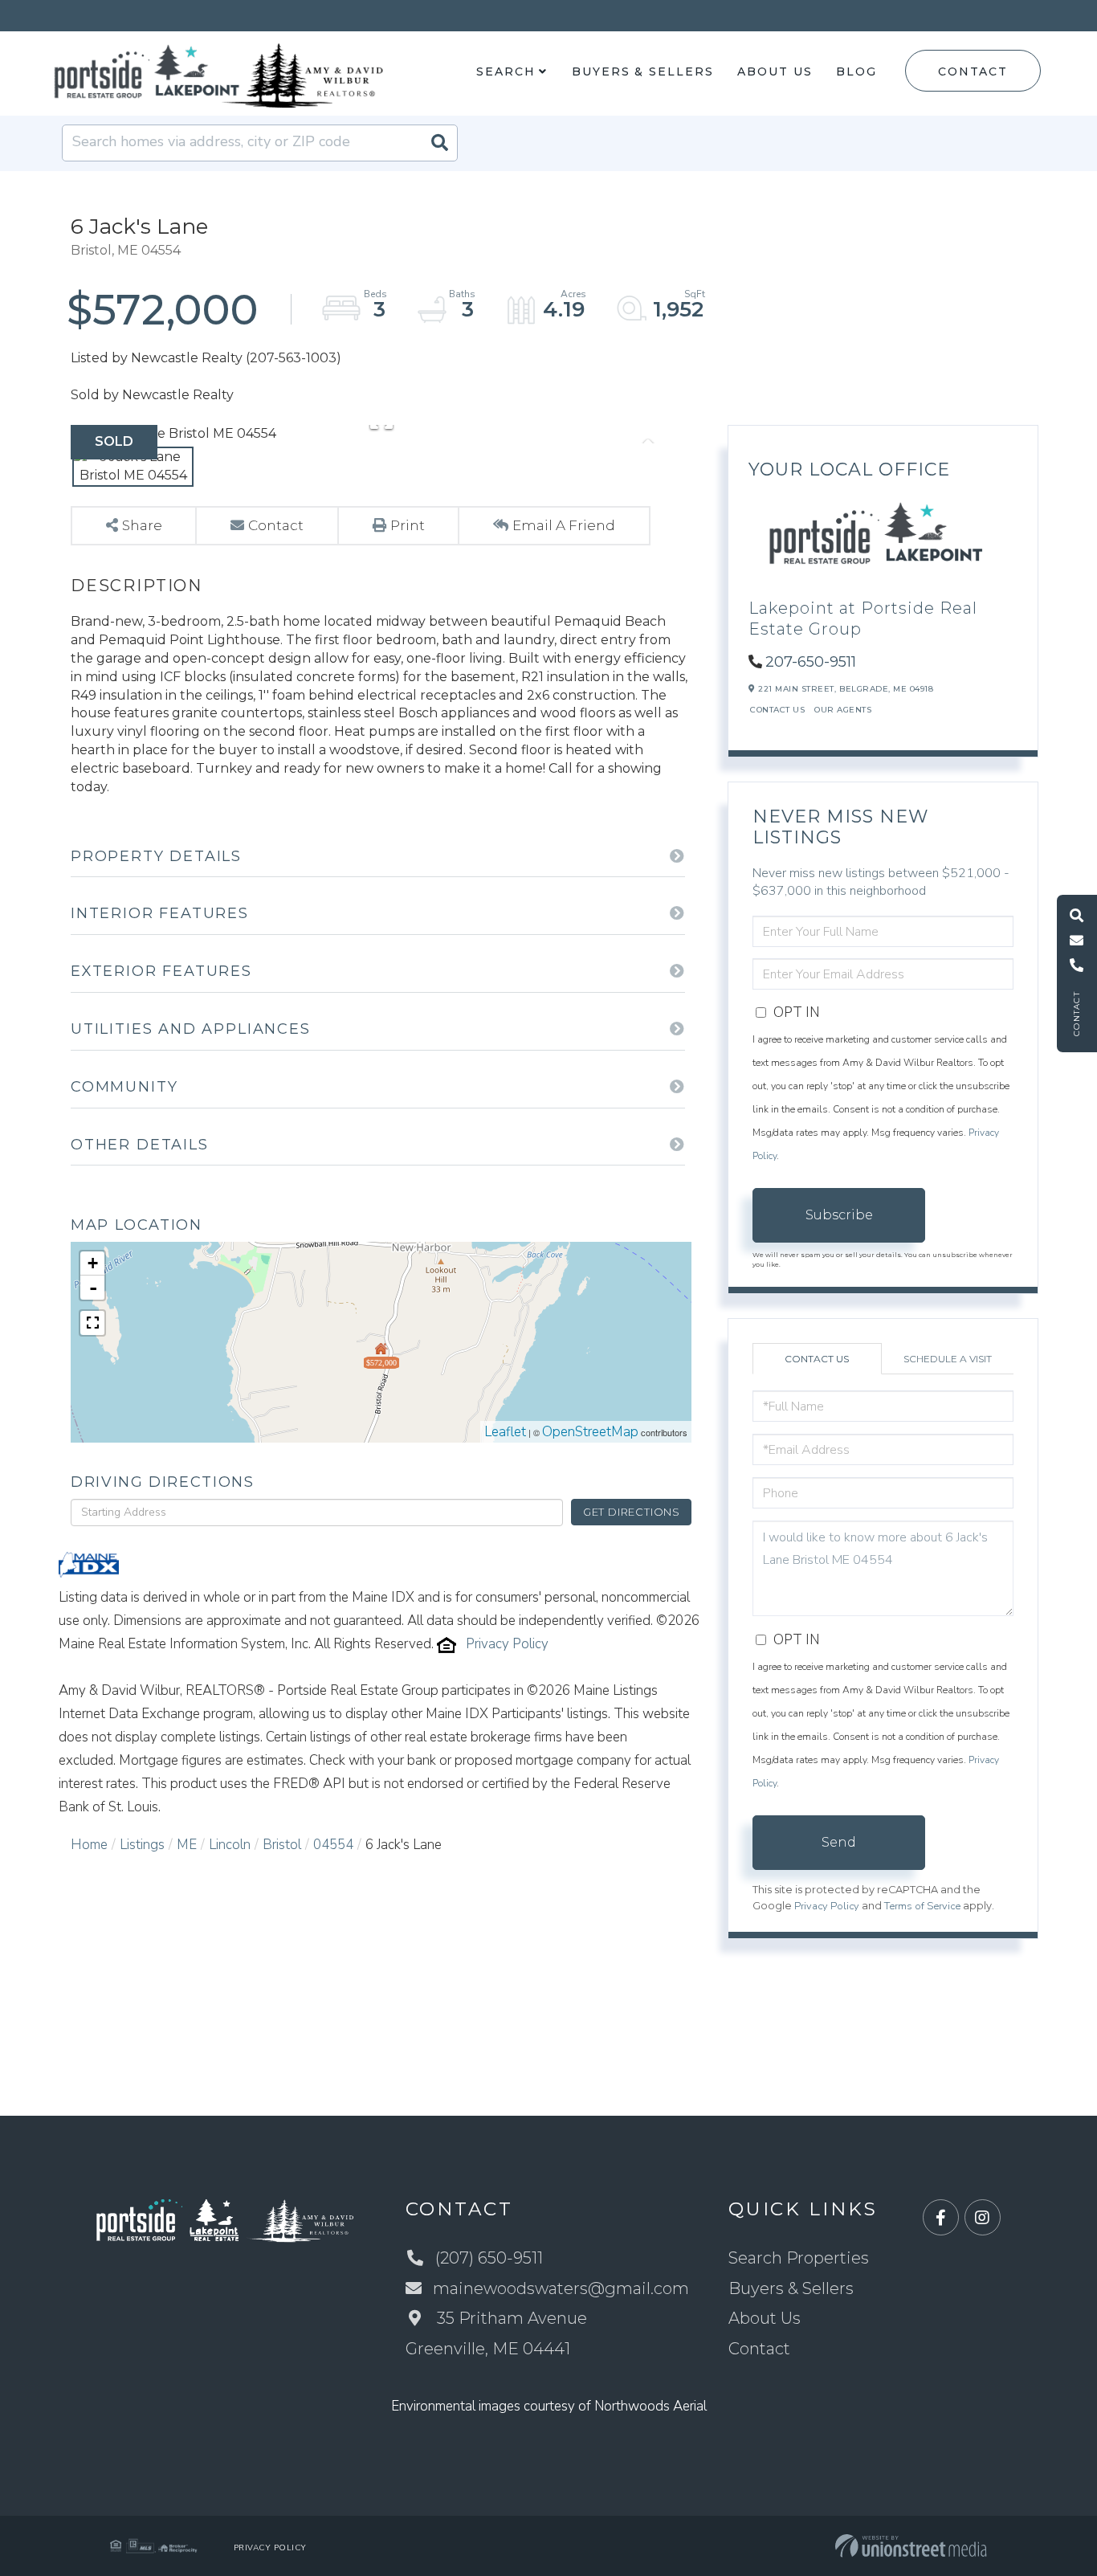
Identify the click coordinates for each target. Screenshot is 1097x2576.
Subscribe (839, 1215)
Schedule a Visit (948, 1359)
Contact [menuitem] (759, 2349)
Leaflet (505, 1432)
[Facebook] (941, 2218)
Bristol (282, 1845)
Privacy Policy (507, 1644)
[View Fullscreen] (92, 1323)
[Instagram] (983, 2218)
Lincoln (230, 1845)
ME (187, 1845)
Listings (142, 1845)
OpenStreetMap (590, 1432)
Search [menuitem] (506, 71)
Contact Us (777, 710)
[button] (439, 143)
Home (89, 1845)
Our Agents (843, 710)
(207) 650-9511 (489, 2258)
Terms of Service (922, 1906)
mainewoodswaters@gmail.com (561, 2288)
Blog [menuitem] (856, 71)
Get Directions (632, 1512)
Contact (973, 71)
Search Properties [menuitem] (799, 2258)
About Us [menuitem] (775, 71)
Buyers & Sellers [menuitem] (642, 71)
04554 (333, 1845)
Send (839, 1842)
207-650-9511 (811, 662)
